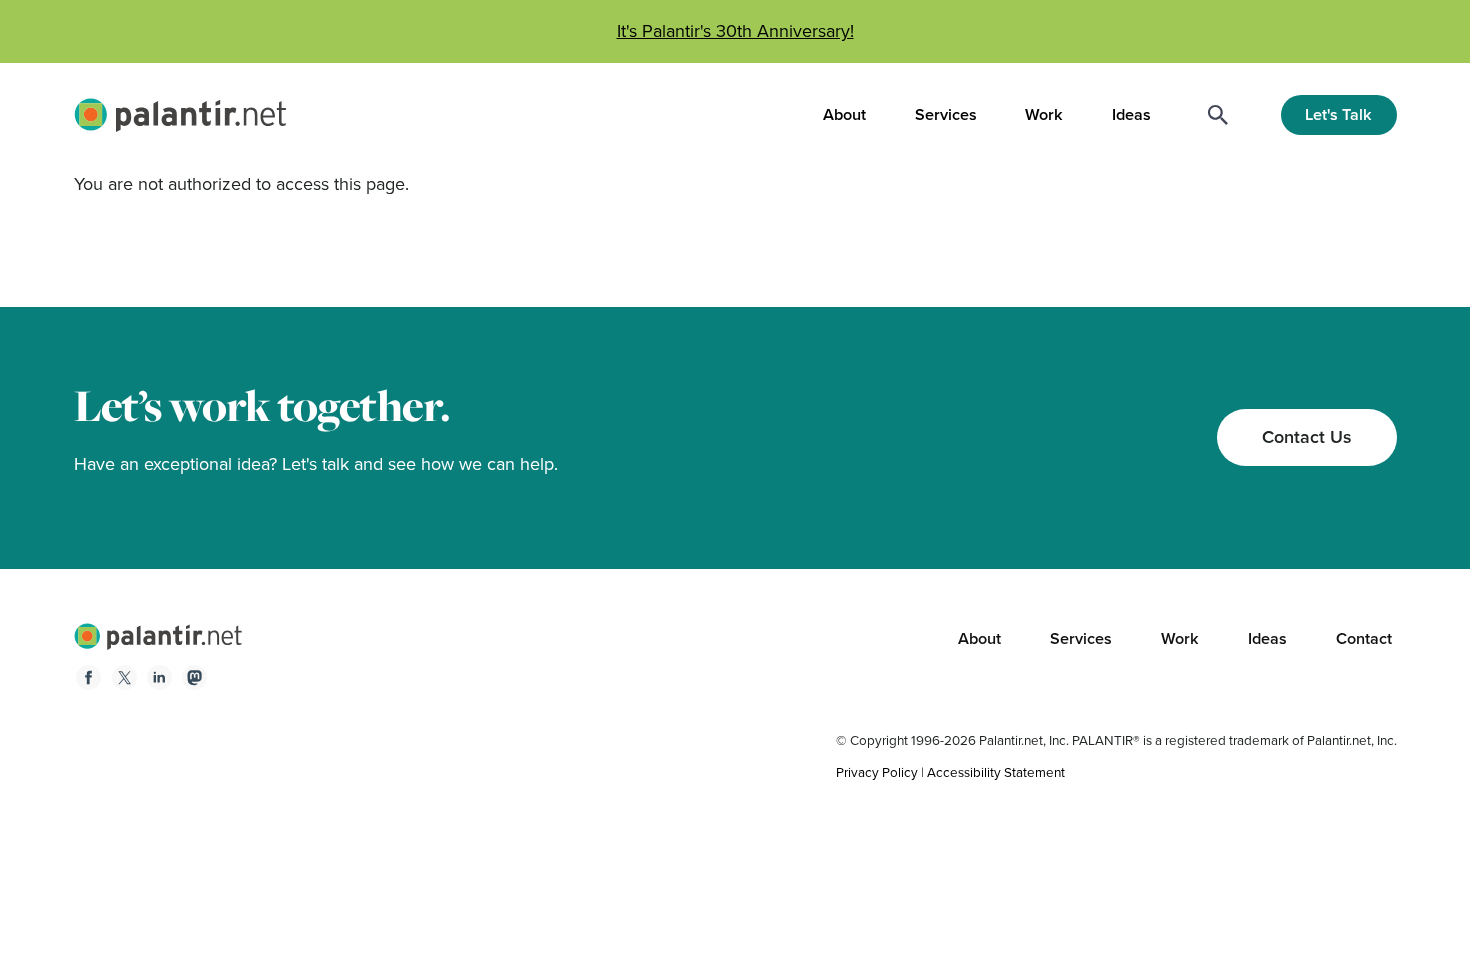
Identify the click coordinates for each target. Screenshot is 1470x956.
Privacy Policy (877, 772)
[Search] (1218, 115)
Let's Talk (1338, 114)
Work (1044, 115)
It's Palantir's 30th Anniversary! (735, 31)
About (844, 115)
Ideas (1131, 115)
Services (946, 115)
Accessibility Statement (996, 772)
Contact (1364, 638)
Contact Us (1307, 437)
